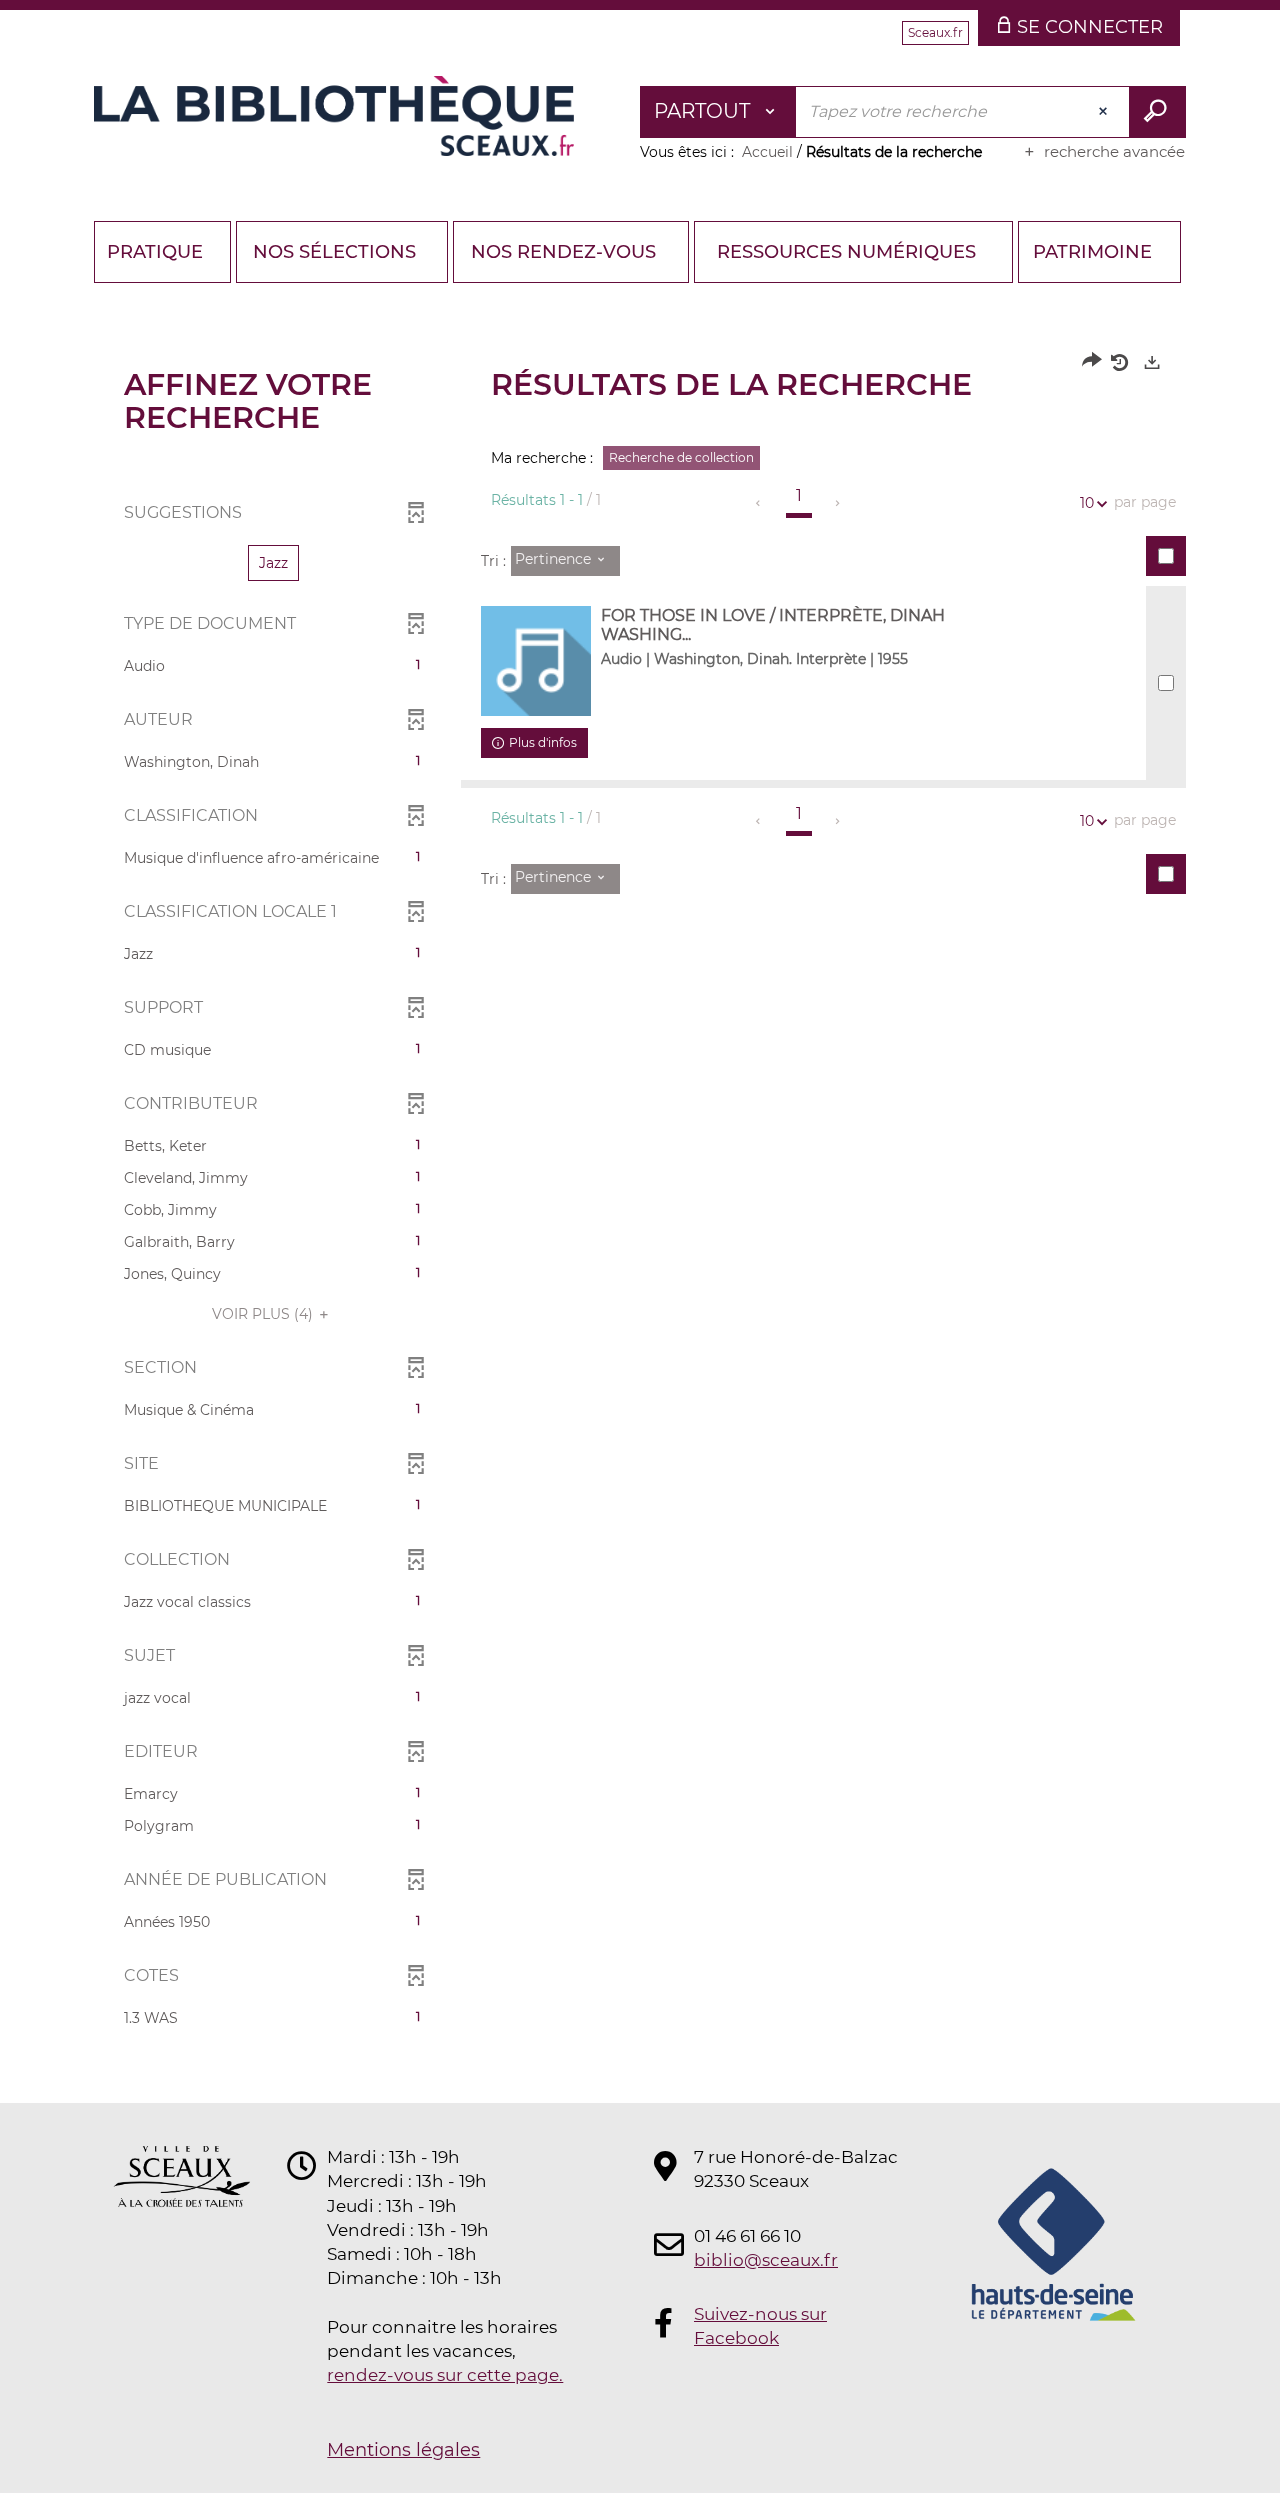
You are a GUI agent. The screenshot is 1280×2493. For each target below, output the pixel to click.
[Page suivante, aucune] (838, 503)
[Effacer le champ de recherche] (1105, 112)
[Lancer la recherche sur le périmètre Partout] (1157, 112)
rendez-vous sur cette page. (445, 2375)
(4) (264, 1314)
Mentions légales (403, 2450)
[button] (273, 563)
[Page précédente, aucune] (759, 503)
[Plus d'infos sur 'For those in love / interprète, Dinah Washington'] (536, 661)
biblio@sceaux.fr (766, 2260)
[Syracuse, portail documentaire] (334, 116)
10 (1087, 503)
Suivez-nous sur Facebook (760, 2326)
